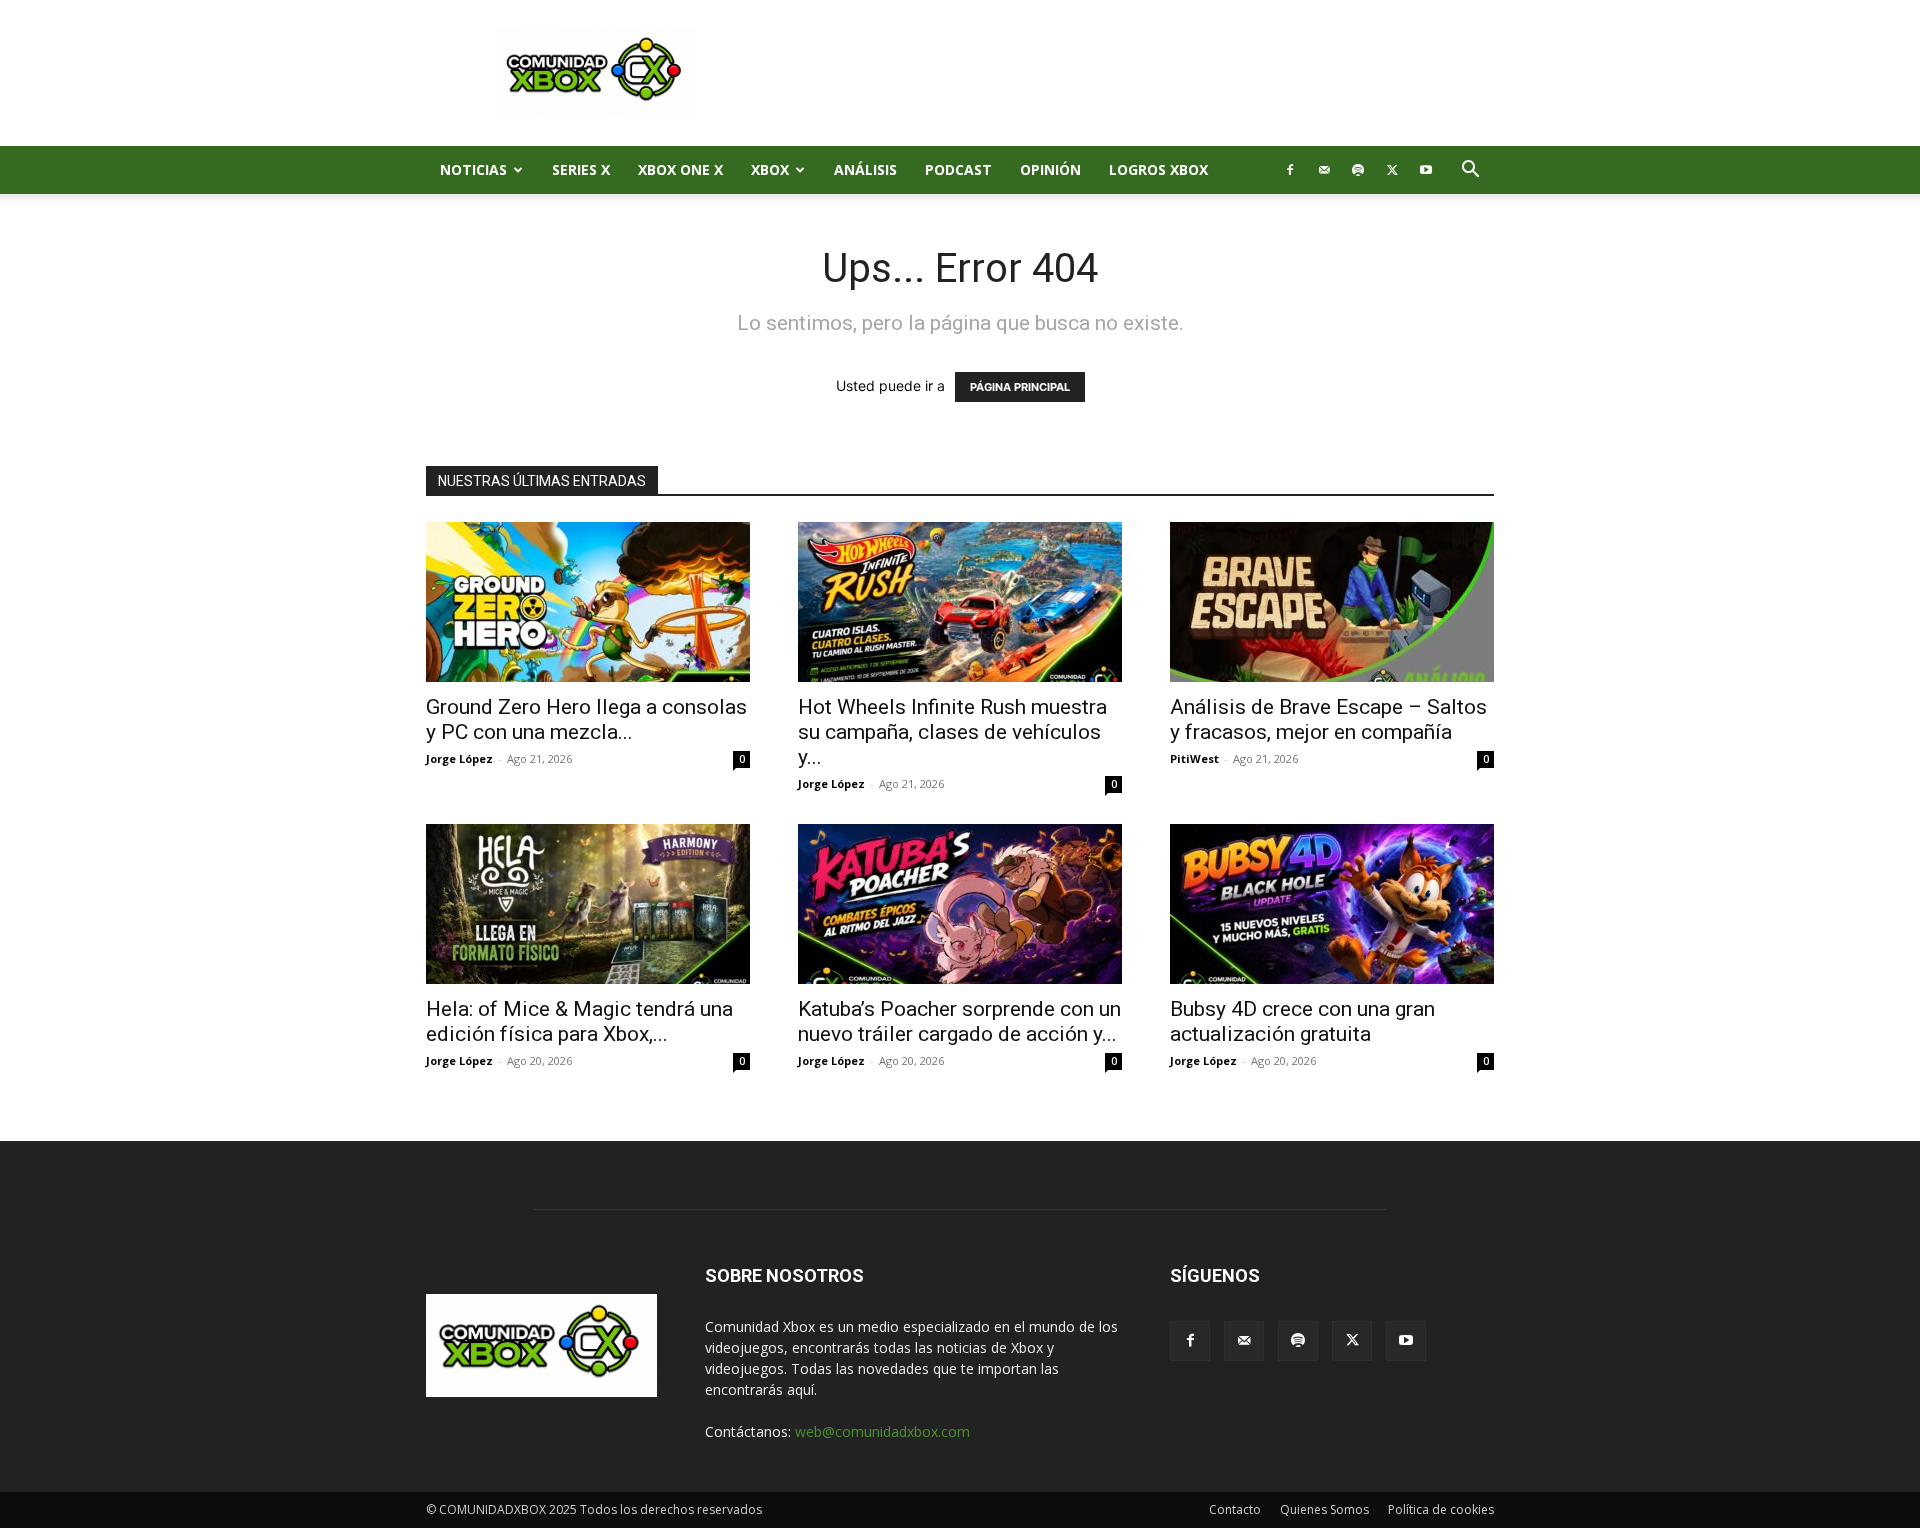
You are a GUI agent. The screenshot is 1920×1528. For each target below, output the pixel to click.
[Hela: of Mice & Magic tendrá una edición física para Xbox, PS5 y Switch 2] (588, 904)
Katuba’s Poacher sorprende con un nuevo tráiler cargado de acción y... (959, 1021)
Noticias (473, 169)
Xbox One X (680, 169)
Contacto (1235, 1509)
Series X (581, 169)
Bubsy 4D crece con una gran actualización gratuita (1302, 1021)
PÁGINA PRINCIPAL (1020, 387)
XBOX (770, 169)
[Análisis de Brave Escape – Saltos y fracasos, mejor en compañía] (1332, 602)
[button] (1470, 171)
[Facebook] (1290, 170)
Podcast (958, 169)
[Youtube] (1426, 170)
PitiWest (1194, 758)
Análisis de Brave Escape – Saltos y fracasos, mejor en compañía (1328, 719)
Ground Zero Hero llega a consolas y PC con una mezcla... (586, 719)
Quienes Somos (1324, 1509)
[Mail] (1324, 170)
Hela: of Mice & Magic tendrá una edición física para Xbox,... (579, 1021)
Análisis (865, 169)
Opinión (1050, 169)
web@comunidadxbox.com (882, 1431)
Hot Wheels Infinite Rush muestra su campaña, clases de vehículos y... (952, 732)
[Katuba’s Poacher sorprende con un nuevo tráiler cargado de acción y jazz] (960, 904)
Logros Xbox (1158, 169)
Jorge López (459, 758)
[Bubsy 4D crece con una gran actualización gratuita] (1332, 904)
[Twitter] (1392, 170)
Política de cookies (1441, 1509)
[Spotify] (1358, 170)
